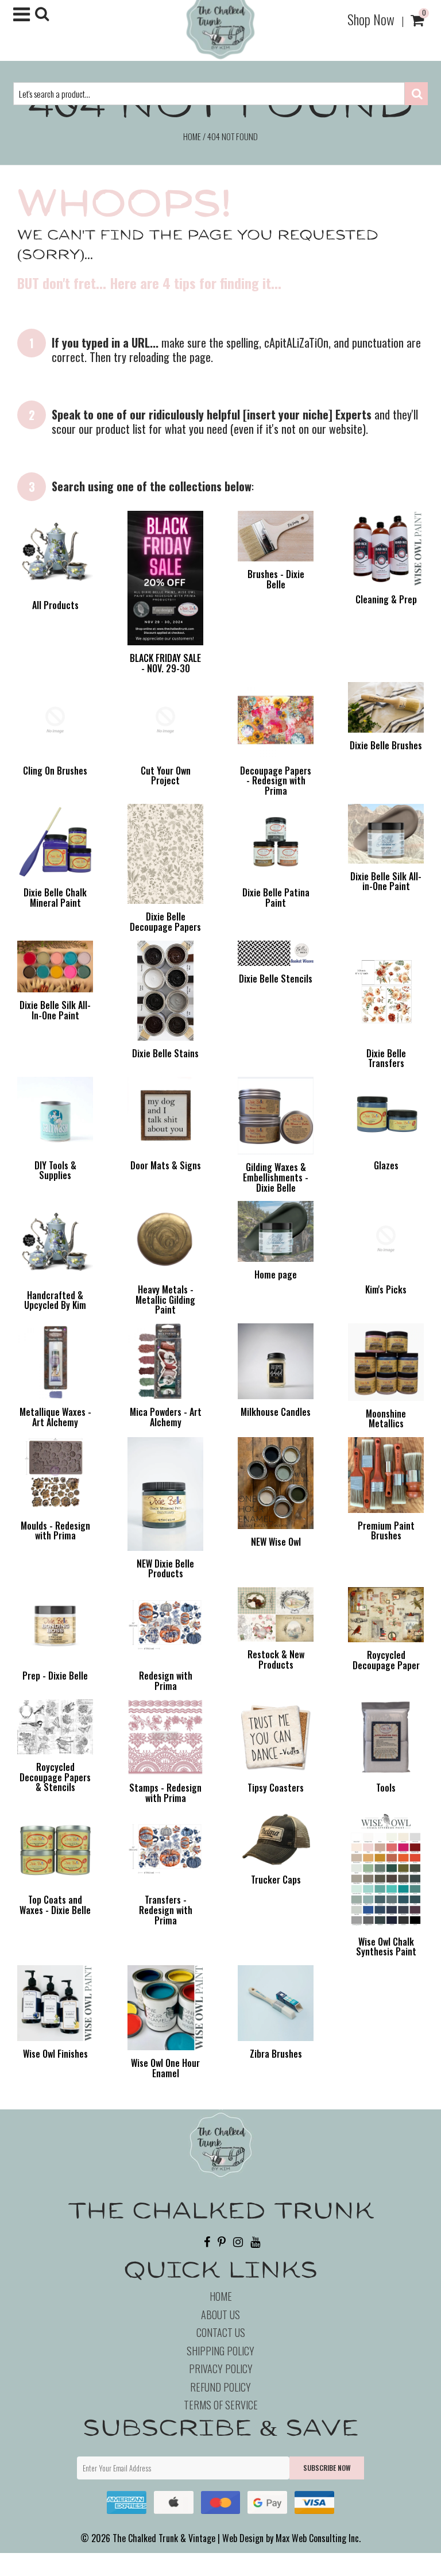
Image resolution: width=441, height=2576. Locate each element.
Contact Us (221, 2332)
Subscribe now (327, 2468)
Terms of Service (221, 2405)
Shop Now (371, 19)
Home (192, 136)
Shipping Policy (220, 2351)
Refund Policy (220, 2387)
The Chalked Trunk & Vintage (164, 2538)
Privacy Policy (221, 2369)
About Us (220, 2315)
